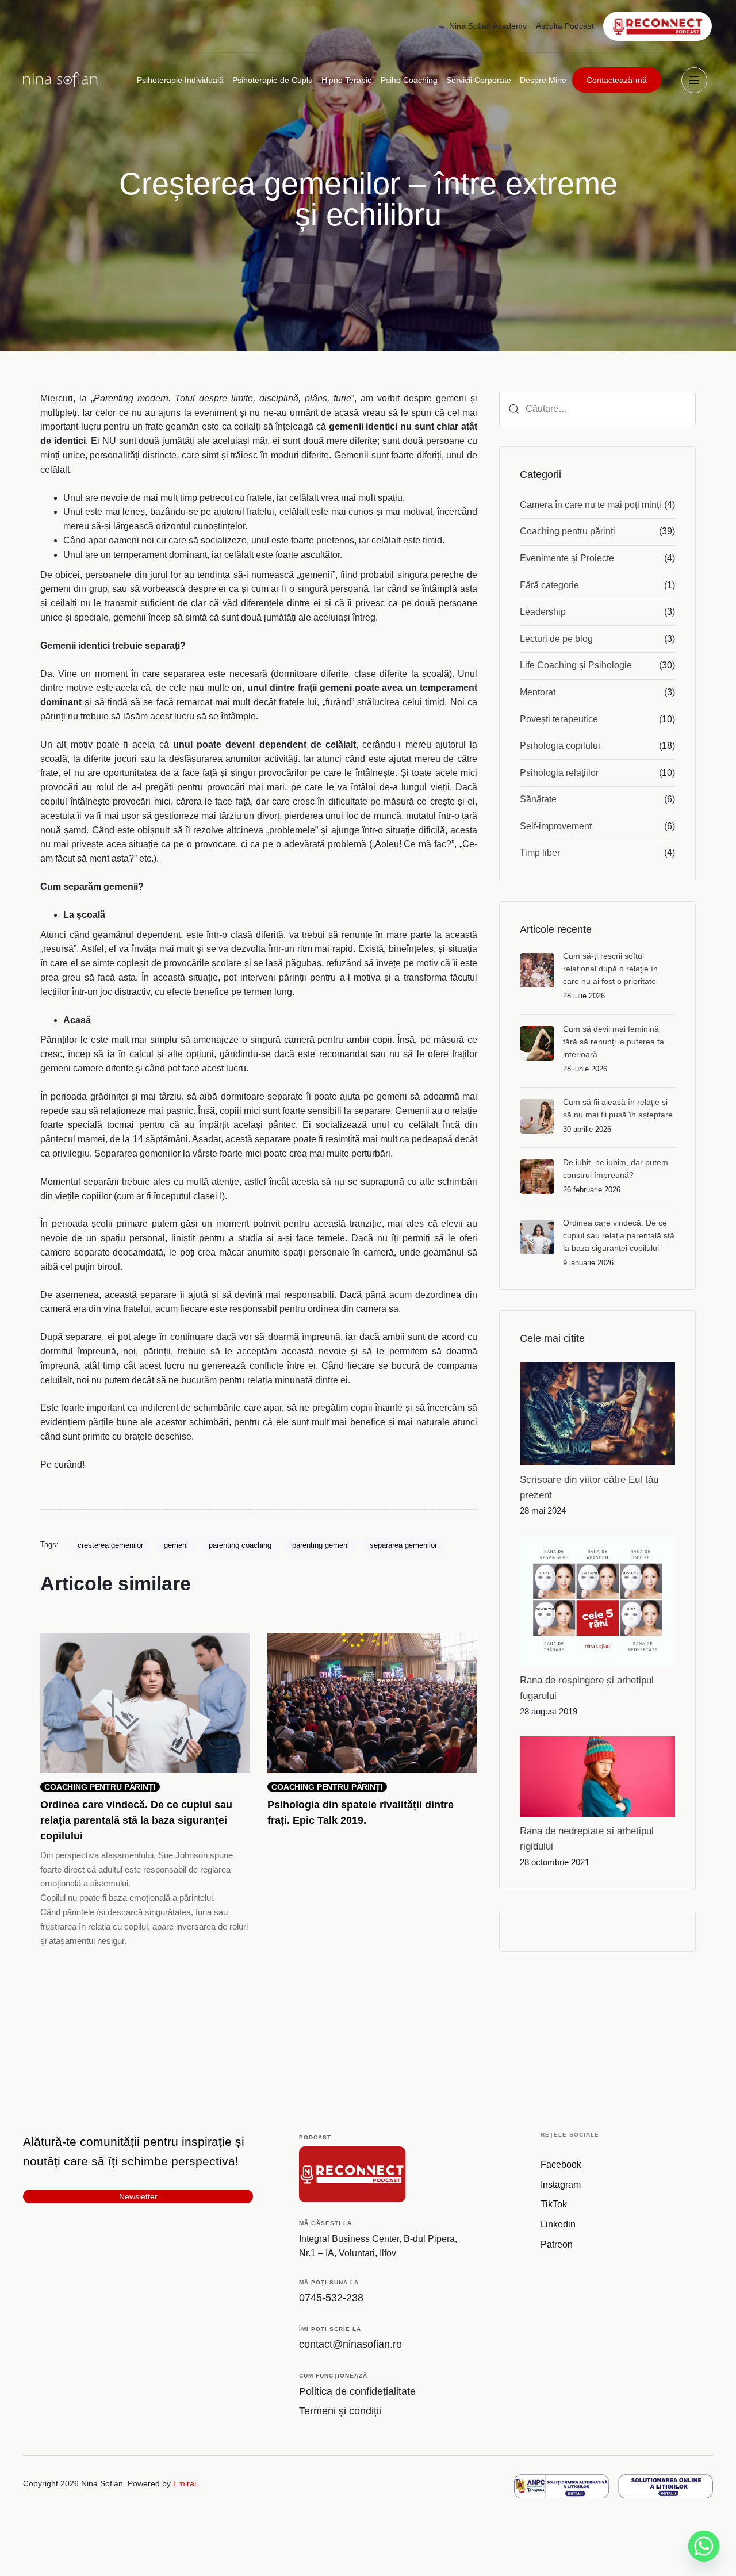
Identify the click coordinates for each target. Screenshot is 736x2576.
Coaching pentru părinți (568, 531)
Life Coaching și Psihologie (576, 665)
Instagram (561, 2185)
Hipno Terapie (347, 80)
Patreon (557, 2245)
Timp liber (540, 853)
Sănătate (538, 799)
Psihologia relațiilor (559, 773)
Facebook (561, 2164)
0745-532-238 (331, 2298)
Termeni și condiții (340, 2412)
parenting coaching (240, 1545)
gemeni (176, 1545)
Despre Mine (543, 80)
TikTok (554, 2205)
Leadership (543, 612)
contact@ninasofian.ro (350, 2345)
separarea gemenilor (403, 1545)
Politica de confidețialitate (357, 2391)
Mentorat (538, 692)
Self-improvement (556, 826)
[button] (697, 80)
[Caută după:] (597, 409)
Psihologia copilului (560, 746)
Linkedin (558, 2225)
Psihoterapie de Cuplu (273, 80)
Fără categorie (549, 585)
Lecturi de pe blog (556, 639)
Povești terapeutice (559, 719)
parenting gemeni (321, 1545)
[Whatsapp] (704, 2546)
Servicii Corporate (479, 80)
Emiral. (186, 2484)
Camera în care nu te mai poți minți (591, 505)
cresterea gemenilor (110, 1545)
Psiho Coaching (409, 80)
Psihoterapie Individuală (180, 80)
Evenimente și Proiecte (567, 558)
